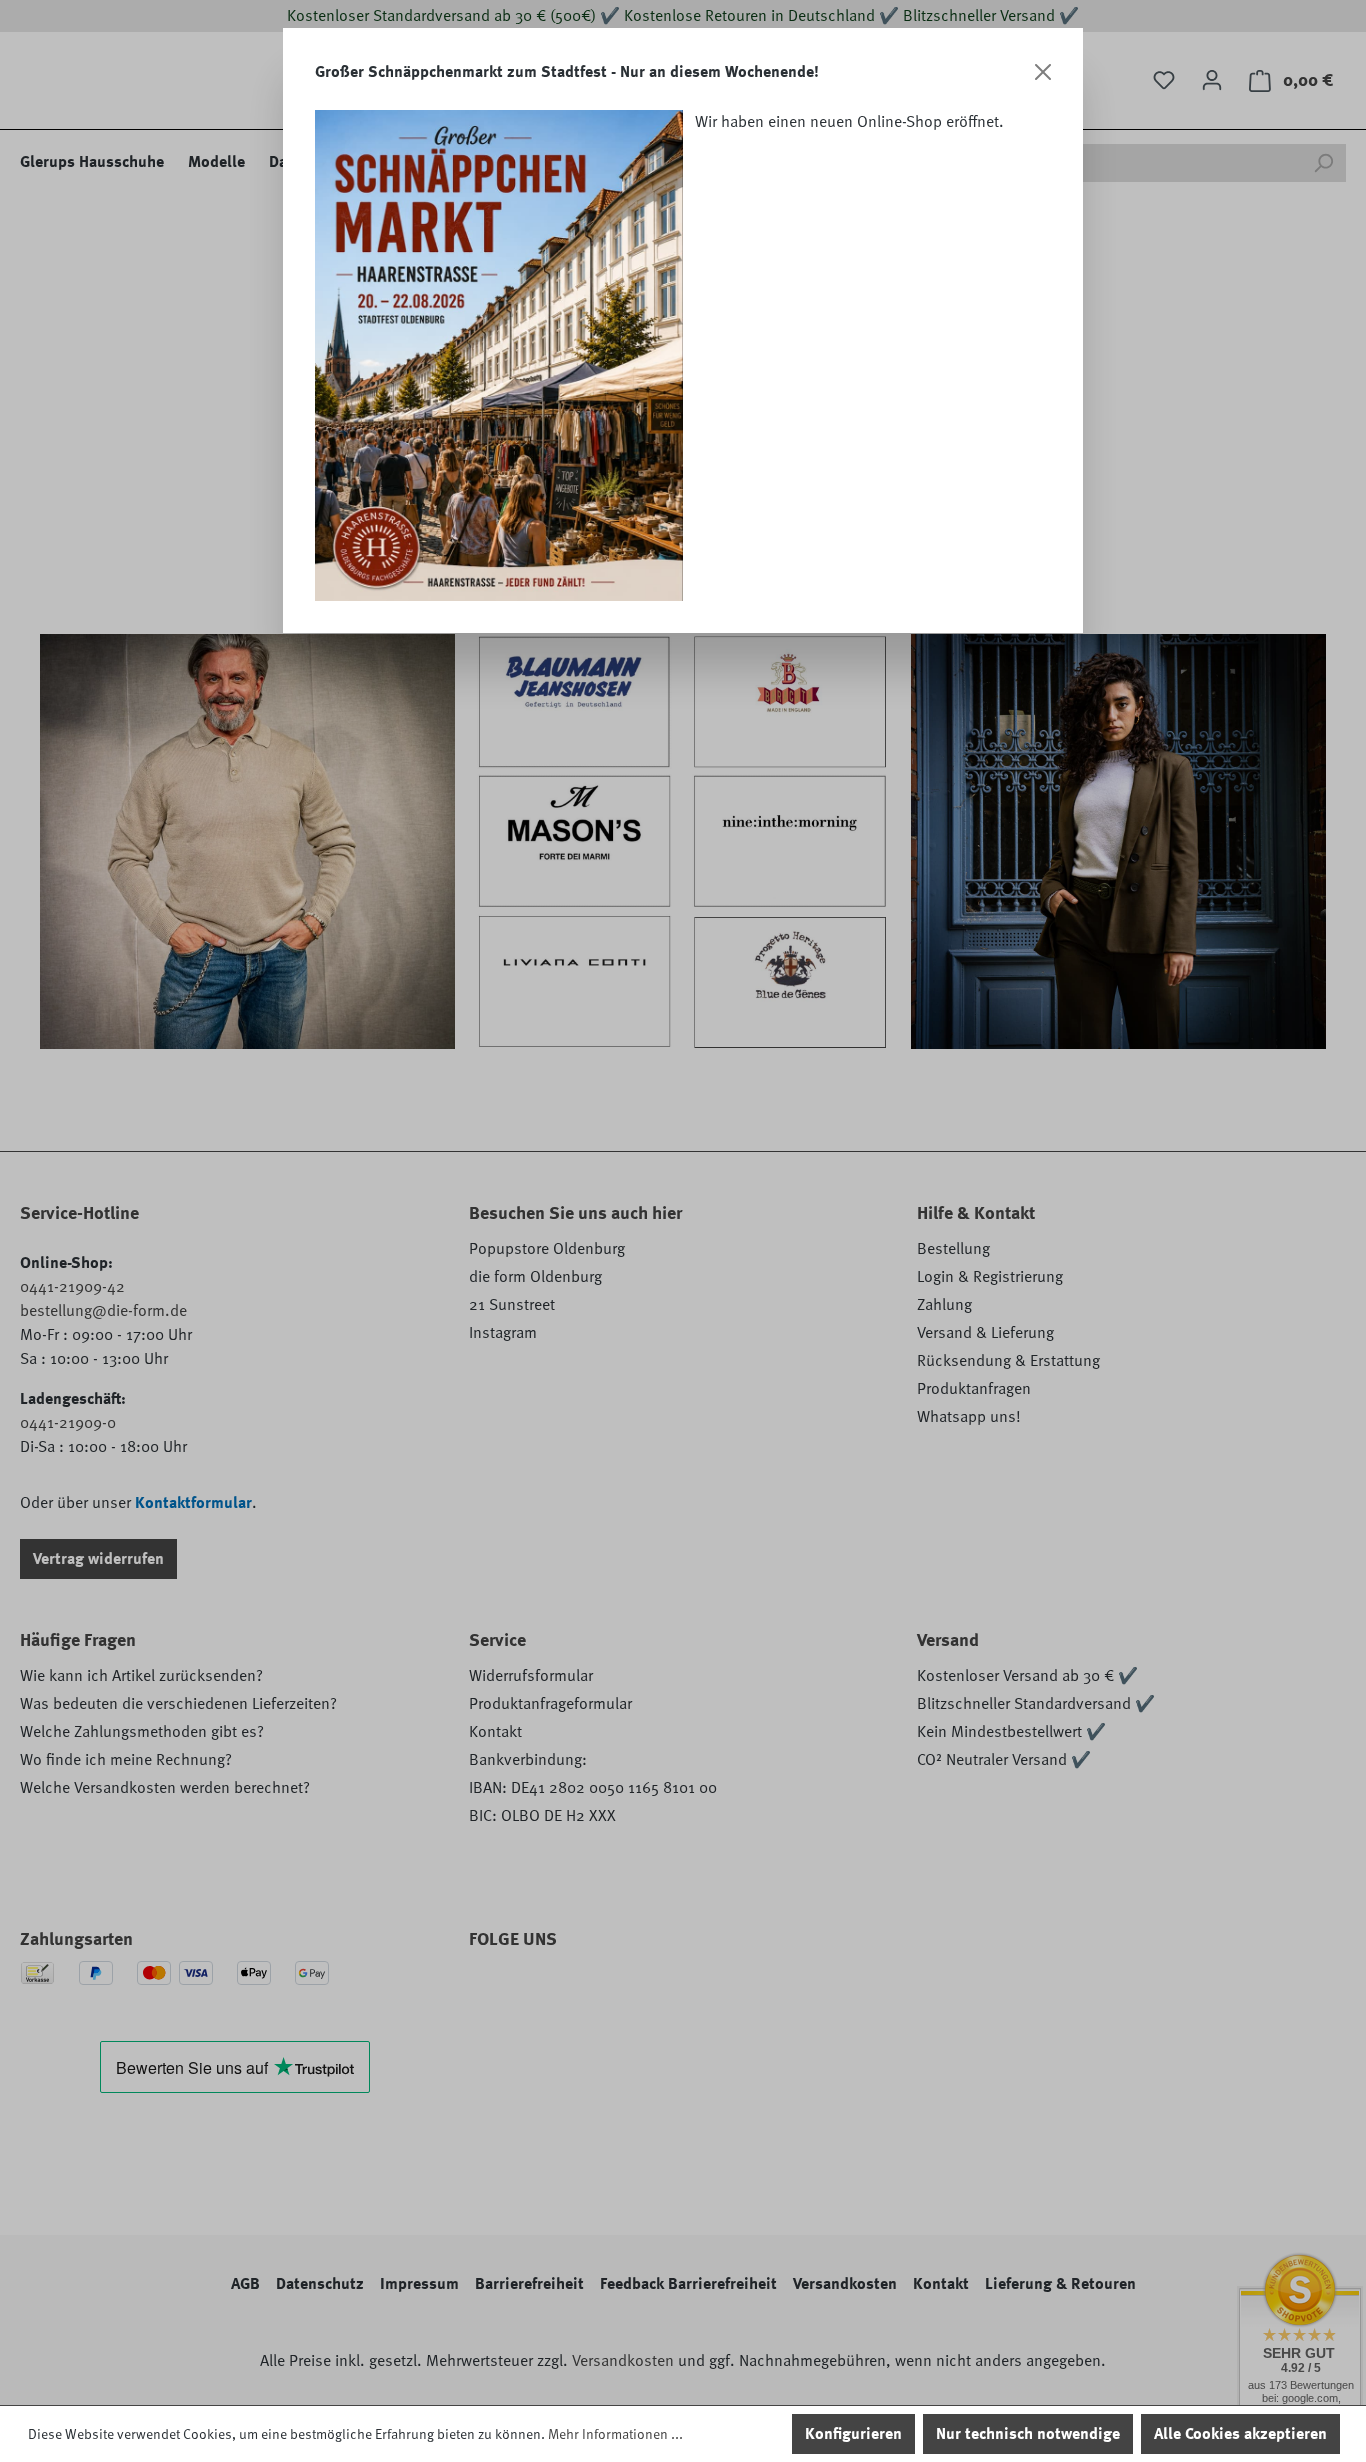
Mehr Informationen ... (615, 2434)
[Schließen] (1043, 72)
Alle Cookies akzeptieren (1240, 2434)
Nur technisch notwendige (1028, 2434)
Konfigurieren (853, 2434)
